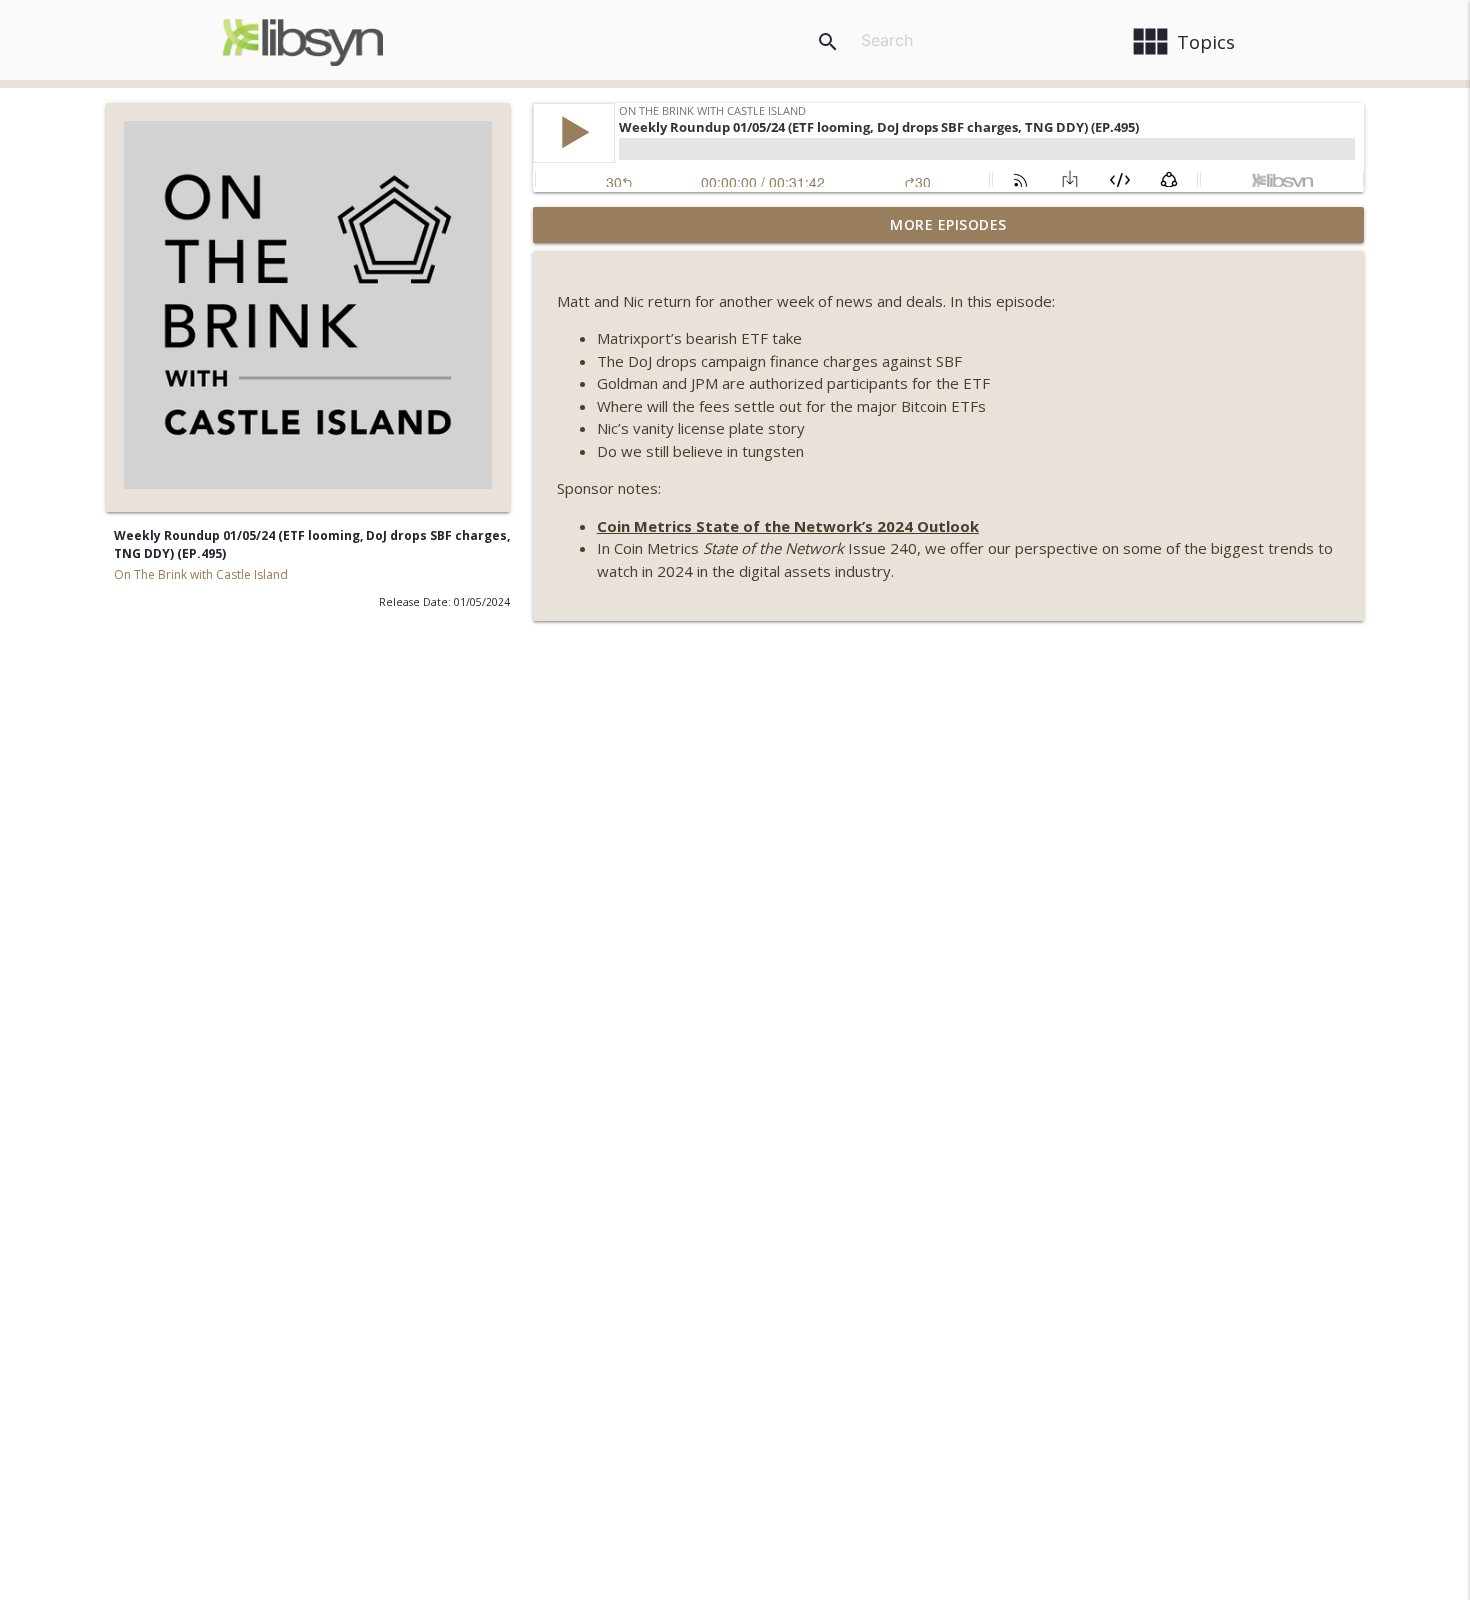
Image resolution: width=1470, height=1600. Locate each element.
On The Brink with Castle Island (201, 574)
